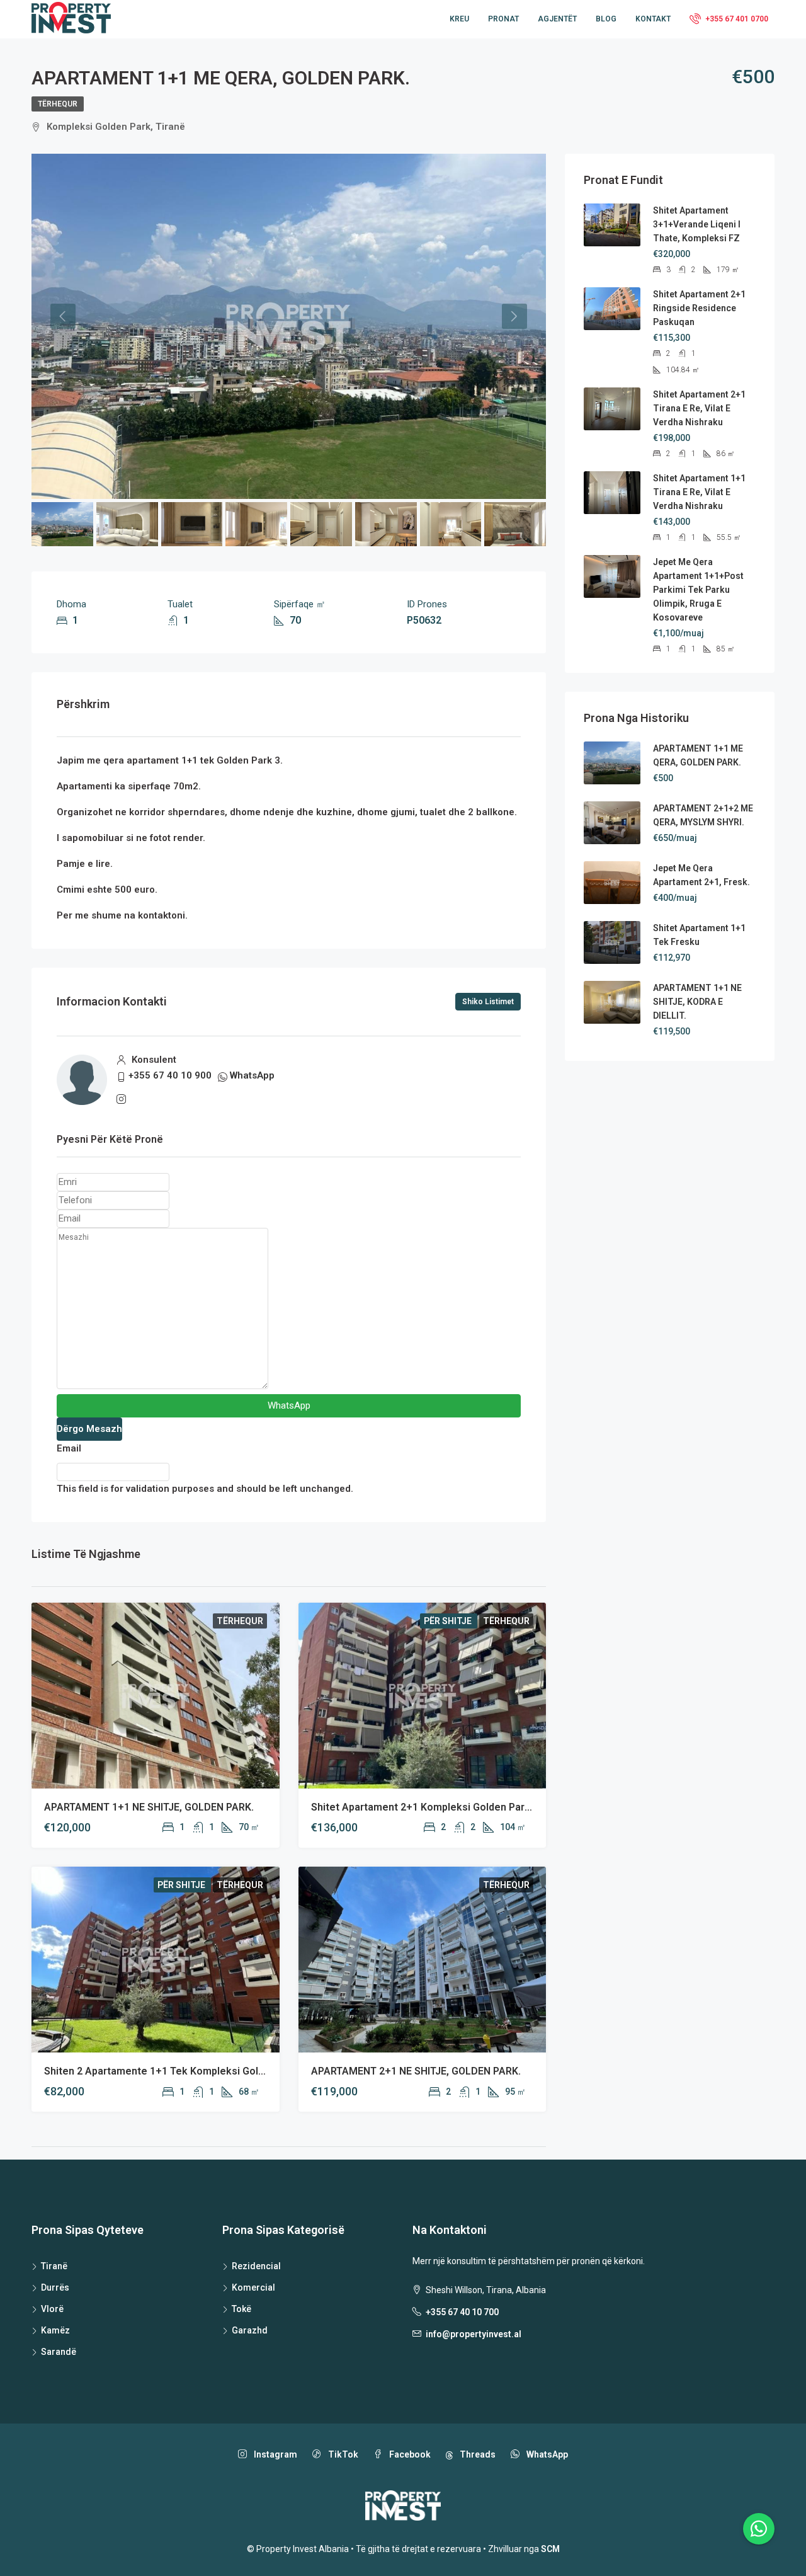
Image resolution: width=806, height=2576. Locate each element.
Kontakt (653, 19)
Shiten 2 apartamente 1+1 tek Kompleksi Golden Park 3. (177, 2071)
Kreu (459, 19)
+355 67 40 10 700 (462, 2312)
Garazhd (250, 2330)
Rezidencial (256, 2266)
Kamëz (55, 2330)
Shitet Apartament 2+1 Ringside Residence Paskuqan (699, 308)
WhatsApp (252, 1075)
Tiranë (54, 2266)
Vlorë (52, 2309)
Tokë (241, 2309)
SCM (550, 2549)
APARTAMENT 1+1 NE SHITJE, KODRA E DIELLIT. (697, 1002)
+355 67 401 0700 (736, 19)
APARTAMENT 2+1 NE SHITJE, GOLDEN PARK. (416, 2071)
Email (69, 1448)
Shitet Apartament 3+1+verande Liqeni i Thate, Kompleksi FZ (697, 224)
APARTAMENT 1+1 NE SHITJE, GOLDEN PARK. (149, 1807)
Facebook (409, 2454)
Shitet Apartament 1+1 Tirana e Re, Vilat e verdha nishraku (699, 492)
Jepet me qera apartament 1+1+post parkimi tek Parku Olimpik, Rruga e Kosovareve (698, 590)
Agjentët (557, 19)
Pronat (503, 19)
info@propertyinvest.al (474, 2334)
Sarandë (59, 2352)
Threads (477, 2454)
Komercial (253, 2287)
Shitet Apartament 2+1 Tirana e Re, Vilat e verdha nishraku (699, 408)
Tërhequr (58, 104)
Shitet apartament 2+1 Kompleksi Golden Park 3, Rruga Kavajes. (463, 1807)
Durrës (55, 2287)
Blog (606, 19)
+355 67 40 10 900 (170, 1075)
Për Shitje (449, 1621)
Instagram (275, 2454)
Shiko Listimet (488, 1002)
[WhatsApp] (759, 2529)
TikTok (342, 2454)
